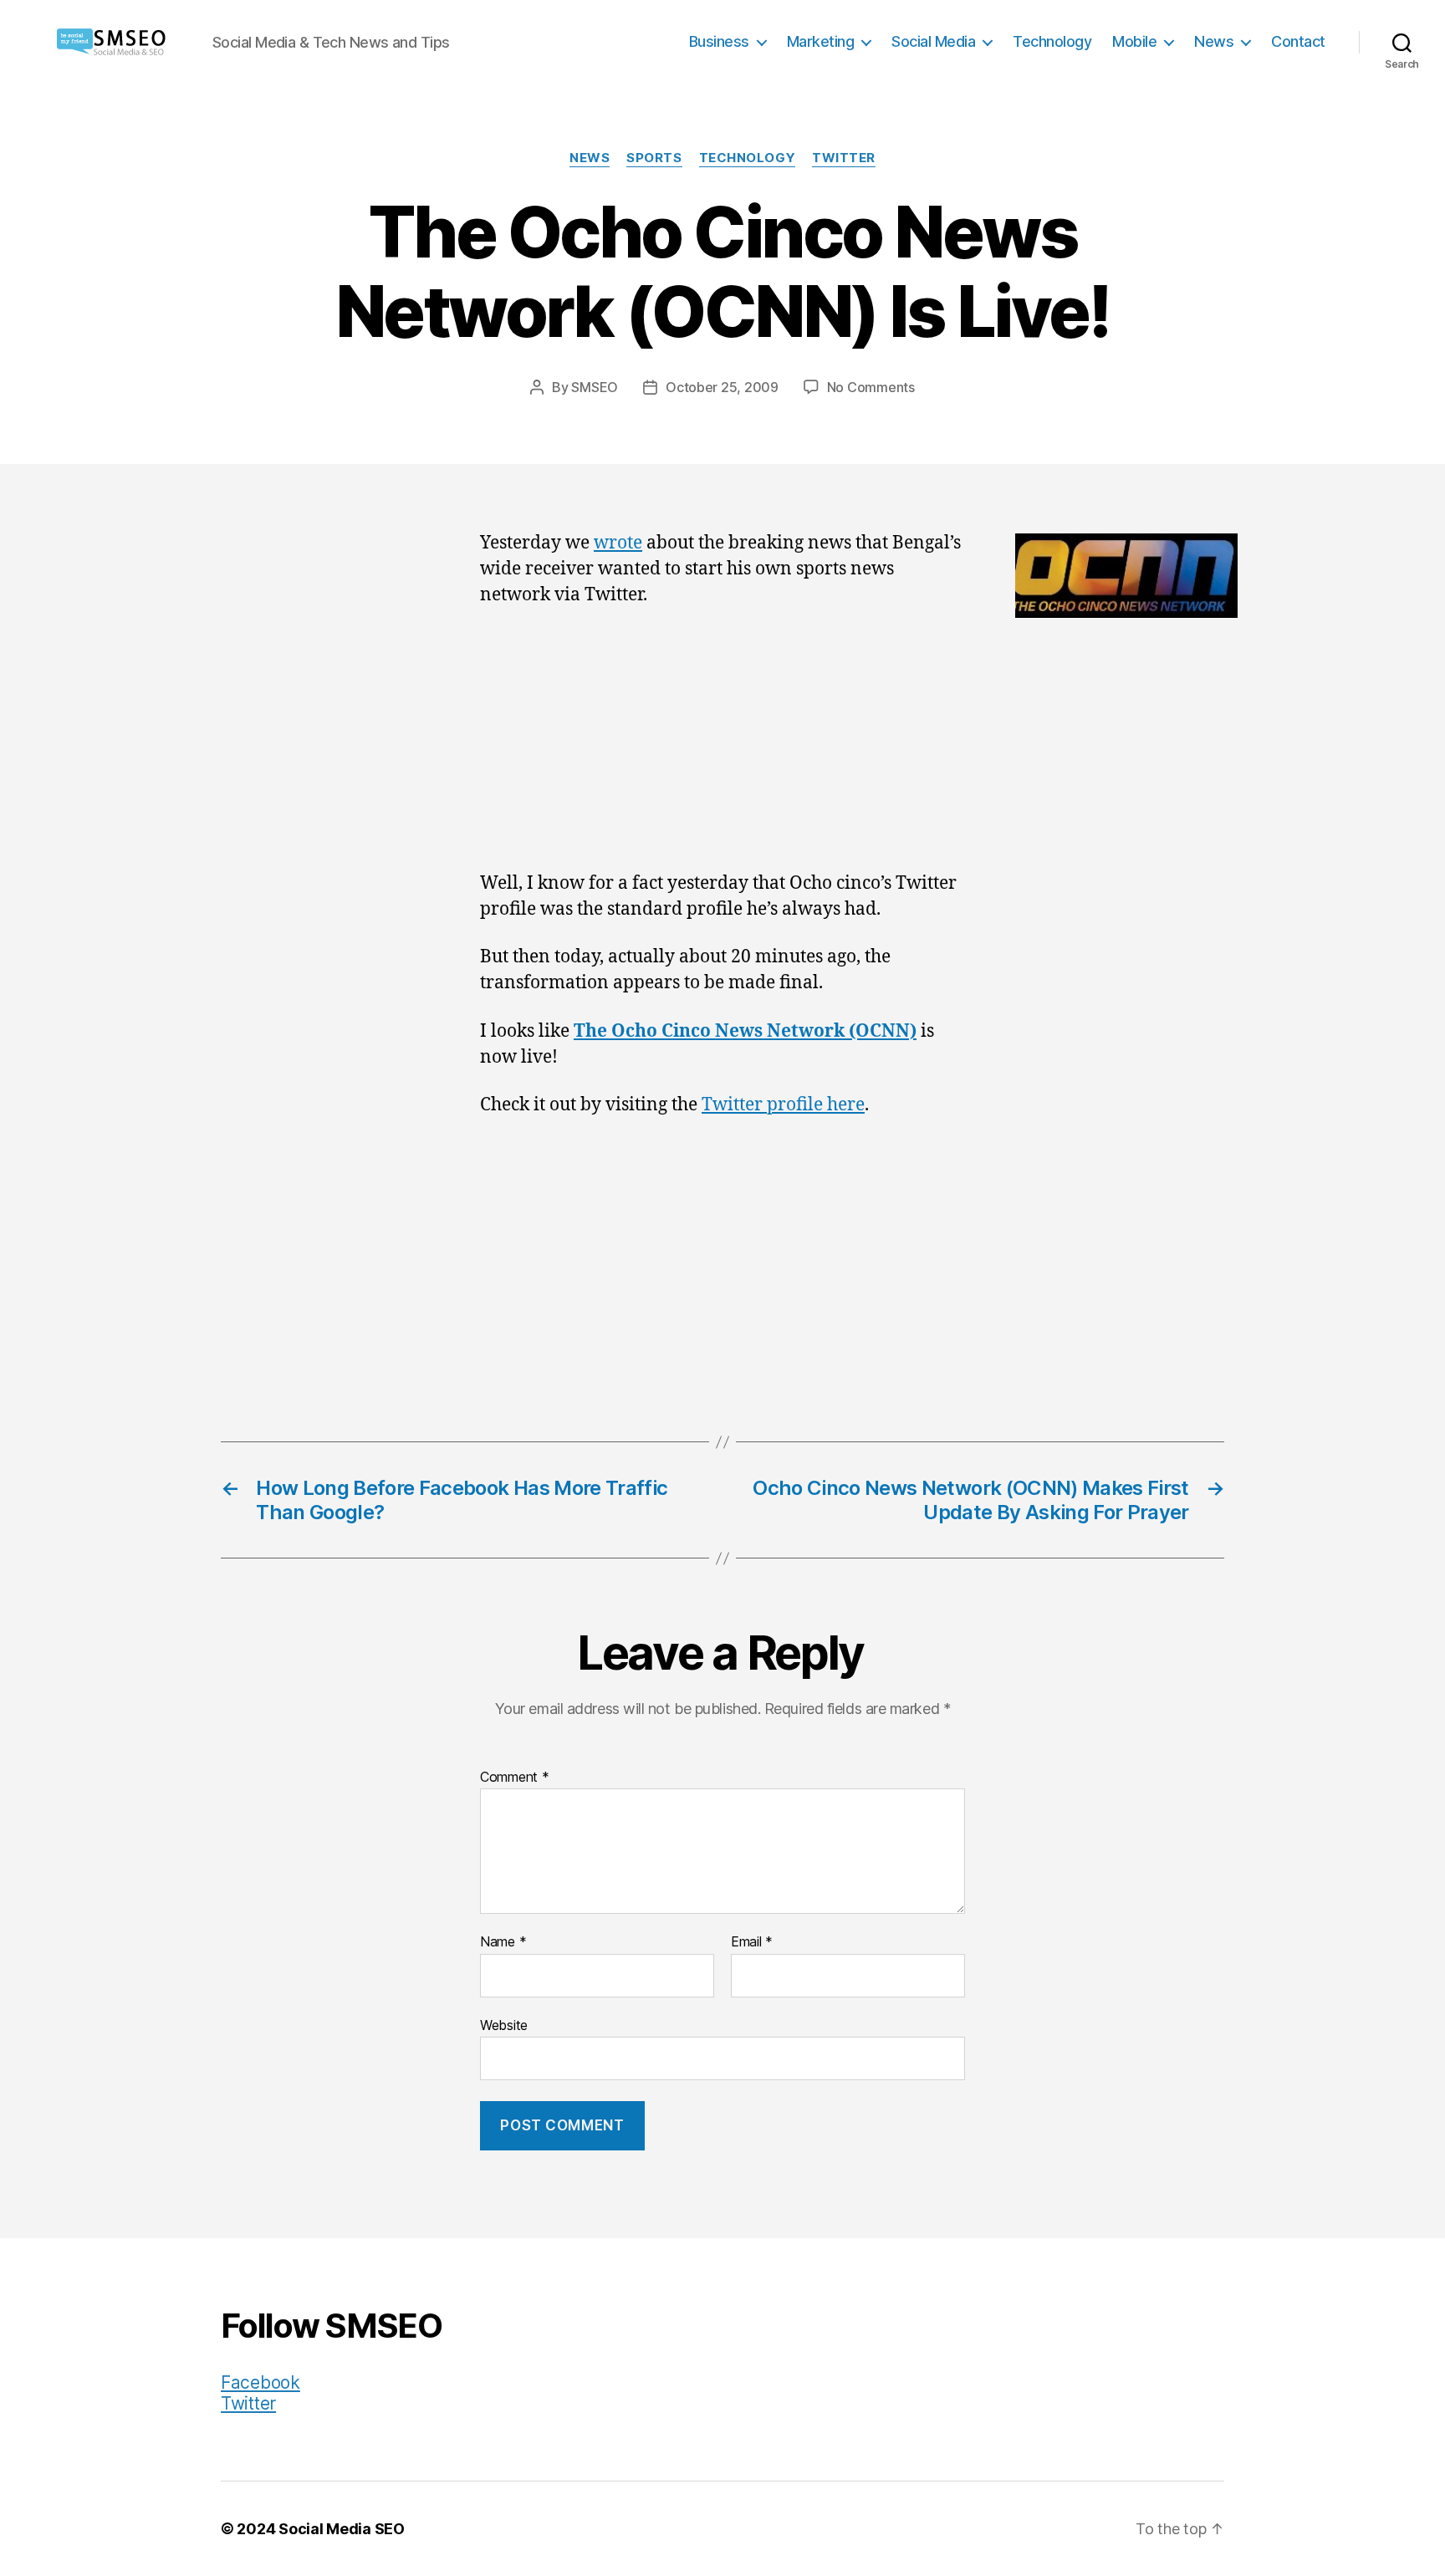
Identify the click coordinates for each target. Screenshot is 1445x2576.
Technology (1052, 41)
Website (504, 2025)
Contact (1298, 41)
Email (752, 1942)
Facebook (260, 2382)
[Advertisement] (722, 747)
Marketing (821, 41)
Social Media (933, 41)
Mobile (1134, 41)
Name (503, 1942)
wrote (618, 543)
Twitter (844, 158)
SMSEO (595, 387)
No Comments (871, 387)
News (1214, 41)
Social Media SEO (342, 2529)
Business (719, 41)
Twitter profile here (783, 1105)
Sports (654, 158)
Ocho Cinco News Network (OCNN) (764, 1031)
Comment (515, 1778)
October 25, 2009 (722, 387)
